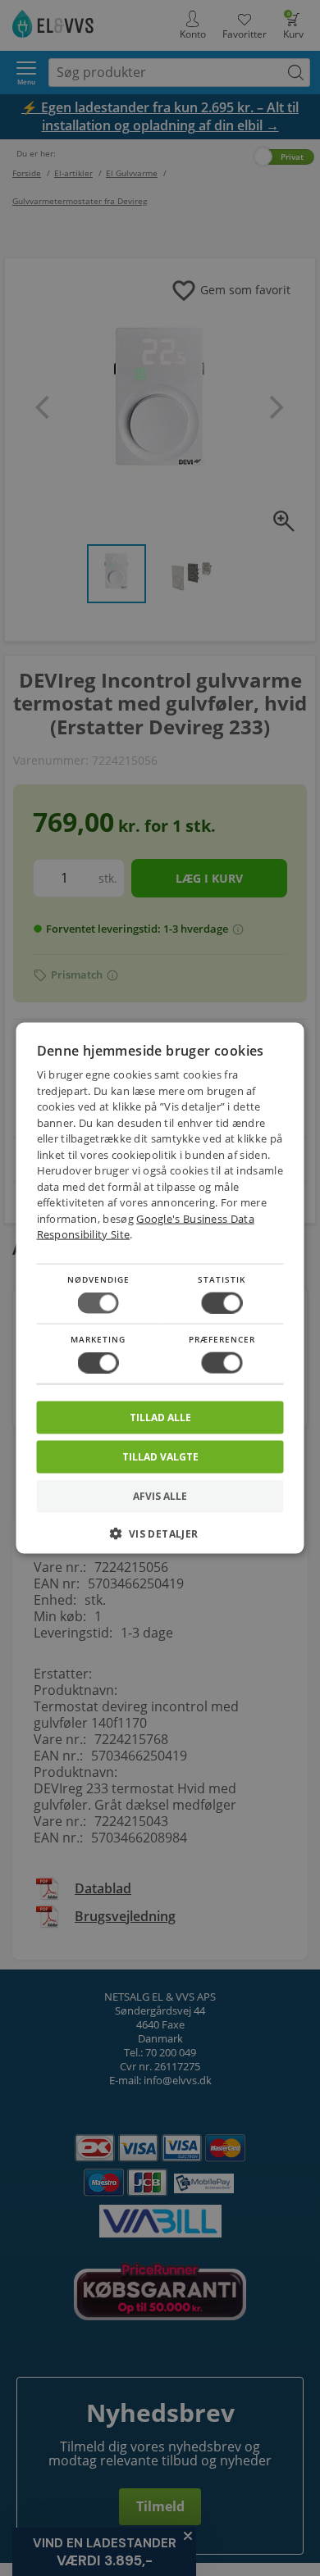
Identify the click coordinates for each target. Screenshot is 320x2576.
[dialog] (160, 1288)
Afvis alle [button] (160, 1496)
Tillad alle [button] (160, 1417)
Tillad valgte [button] (160, 1457)
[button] (160, 1540)
